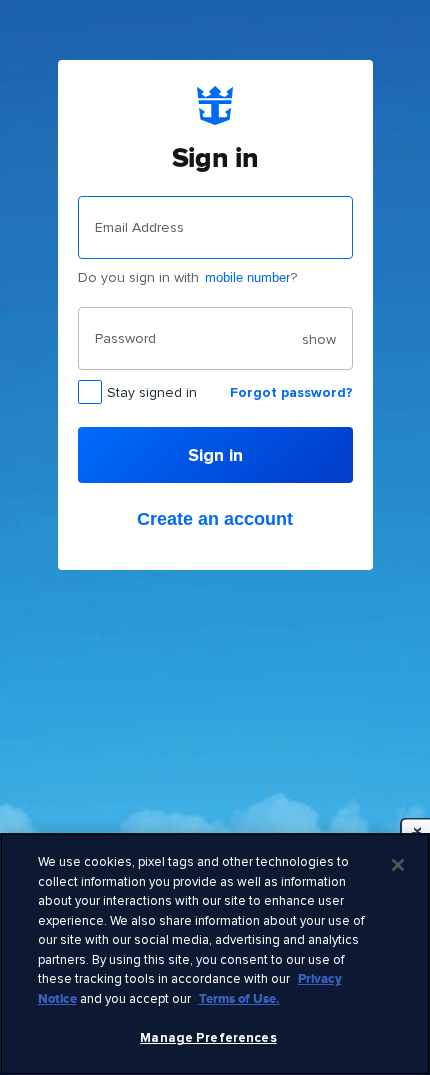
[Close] (398, 865)
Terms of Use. (239, 999)
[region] (215, 954)
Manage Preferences (208, 1038)
